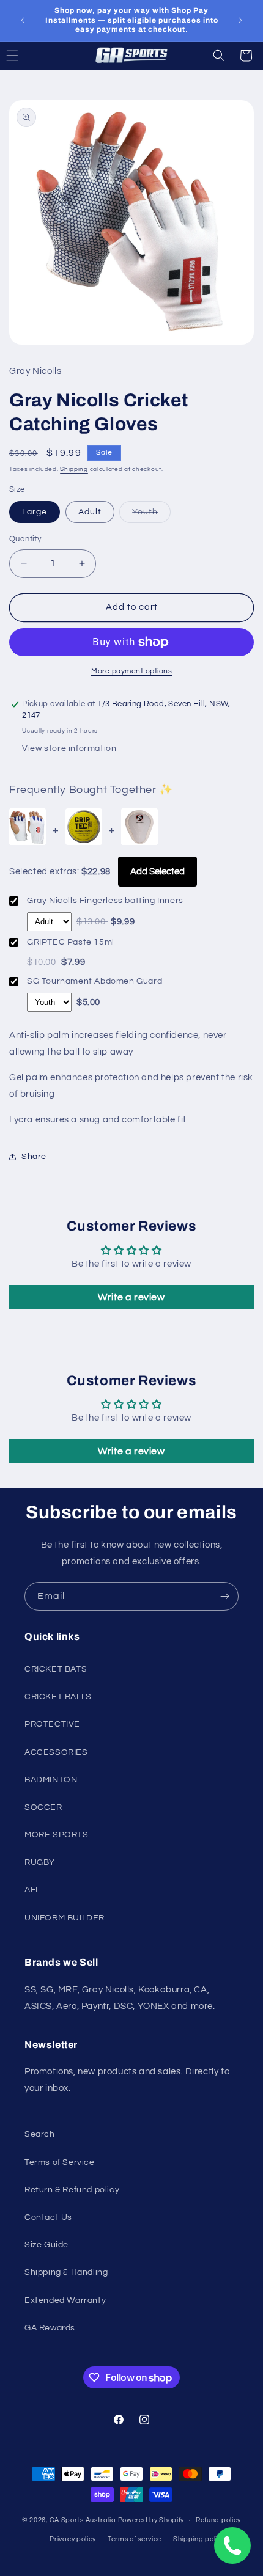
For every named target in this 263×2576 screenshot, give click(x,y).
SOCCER (43, 1807)
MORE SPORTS (57, 1835)
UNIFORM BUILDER (65, 1918)
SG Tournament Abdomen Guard (94, 981)
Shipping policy (199, 2539)
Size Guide (46, 2245)
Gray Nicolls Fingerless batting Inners (105, 901)
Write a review (131, 1297)
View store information (69, 748)
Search (40, 2134)
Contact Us (48, 2217)
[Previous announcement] (23, 20)
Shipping (74, 469)
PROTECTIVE (52, 1724)
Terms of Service (60, 2162)
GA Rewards (50, 2328)
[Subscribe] (224, 1596)
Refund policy (218, 2520)
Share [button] (34, 1157)
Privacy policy (73, 2539)
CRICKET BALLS (58, 1697)
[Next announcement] (240, 20)
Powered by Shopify (151, 2520)
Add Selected (157, 872)
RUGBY (40, 1862)
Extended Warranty (65, 2300)
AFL (32, 1890)
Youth (151, 515)
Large (35, 512)
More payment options (131, 671)
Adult (90, 512)
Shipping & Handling (66, 2272)
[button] (219, 56)
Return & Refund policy (72, 2190)
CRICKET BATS (56, 1669)
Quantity (25, 539)
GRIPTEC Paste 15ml (71, 942)
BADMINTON (51, 1780)
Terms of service (135, 2539)
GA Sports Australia (83, 2520)
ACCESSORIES (56, 1752)
